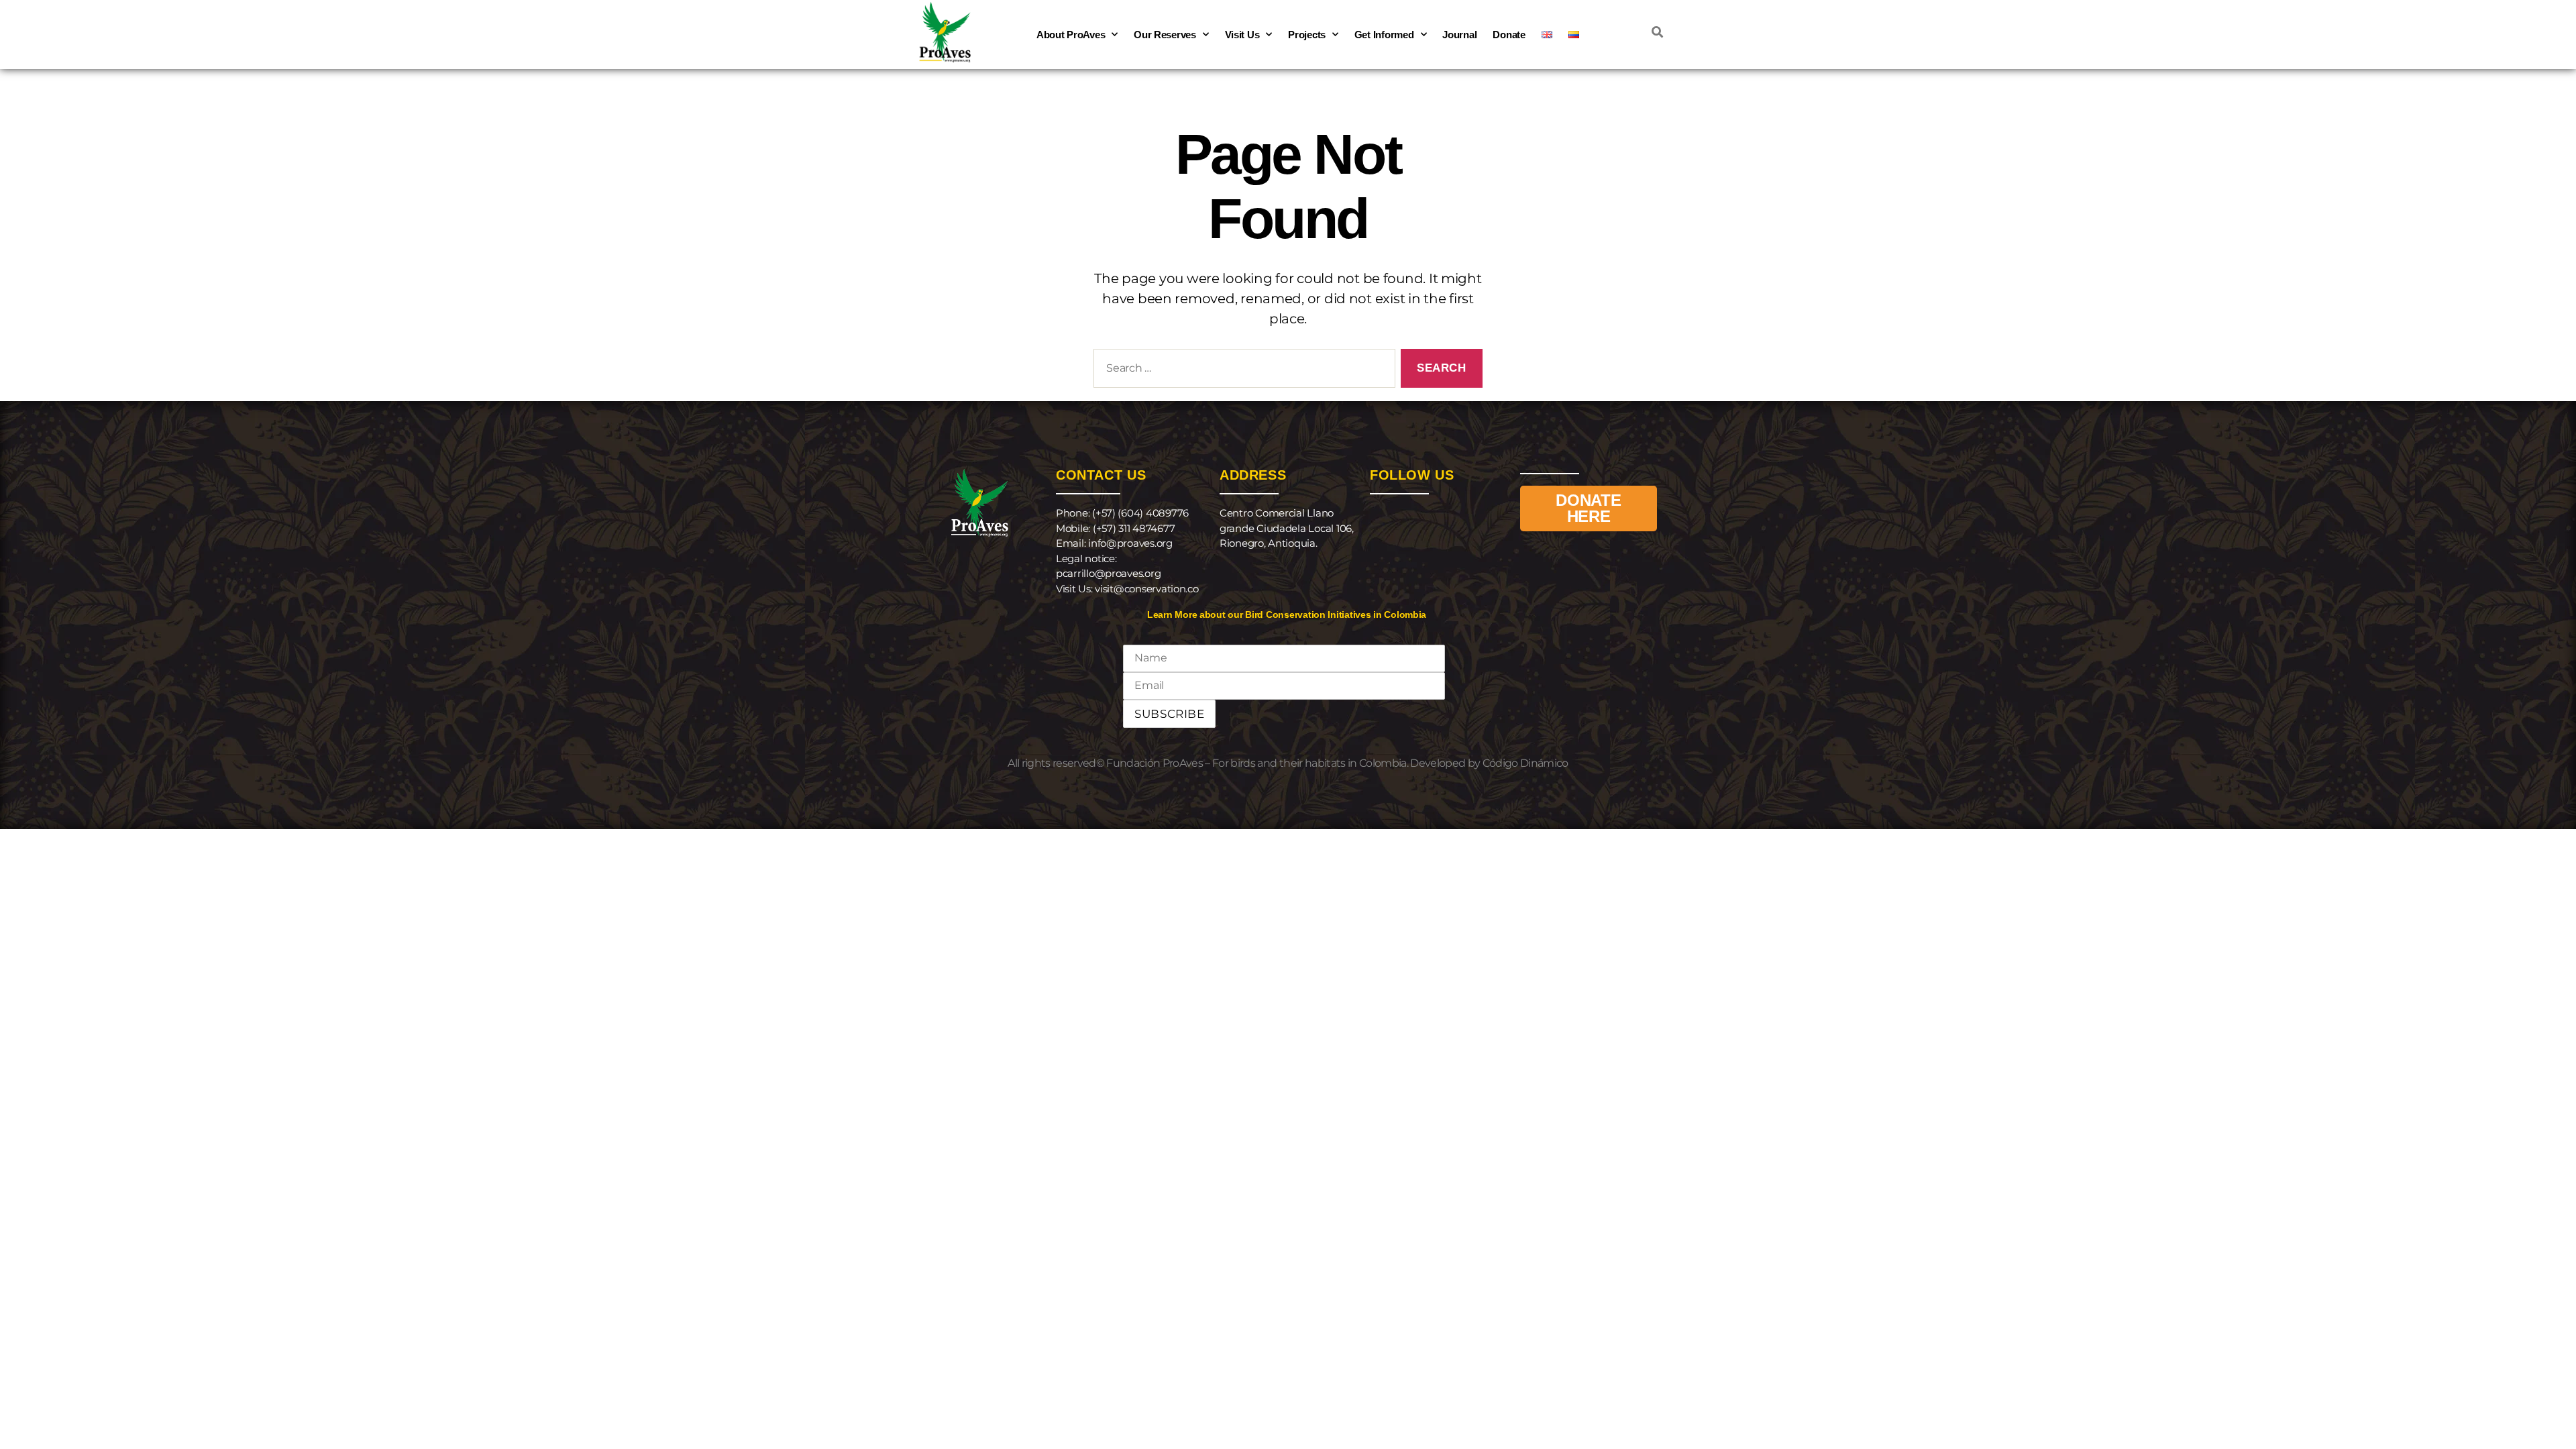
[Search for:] (1242, 371)
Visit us (1242, 35)
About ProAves (1071, 35)
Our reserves (1165, 35)
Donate (1509, 35)
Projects (1307, 35)
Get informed (1384, 35)
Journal (1459, 35)
